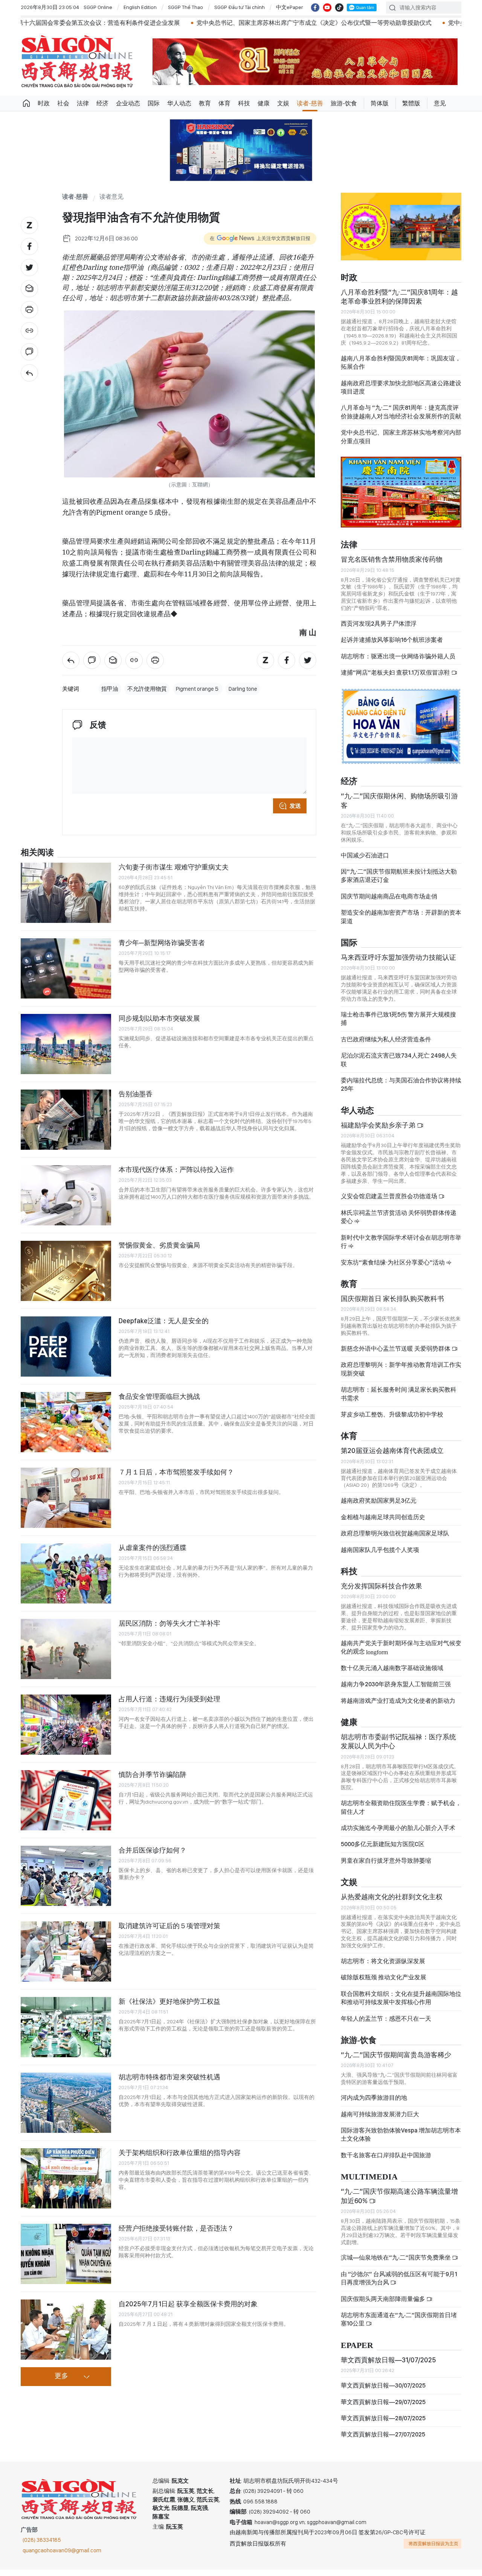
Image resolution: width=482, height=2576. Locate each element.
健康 (264, 103)
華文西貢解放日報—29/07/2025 (383, 2408)
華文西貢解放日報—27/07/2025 (383, 2441)
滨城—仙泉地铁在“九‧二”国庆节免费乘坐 (396, 2264)
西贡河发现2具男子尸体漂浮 (379, 630)
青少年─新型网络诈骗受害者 (162, 943)
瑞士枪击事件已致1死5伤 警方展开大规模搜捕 (398, 1025)
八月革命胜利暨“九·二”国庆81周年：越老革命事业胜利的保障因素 (399, 303)
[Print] (29, 310)
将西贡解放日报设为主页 (433, 2550)
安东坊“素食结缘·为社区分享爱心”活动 (393, 1268)
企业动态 (128, 103)
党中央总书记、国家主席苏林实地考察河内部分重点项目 (401, 443)
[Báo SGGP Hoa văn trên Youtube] (327, 8)
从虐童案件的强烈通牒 (153, 1548)
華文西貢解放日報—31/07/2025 (388, 2366)
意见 (440, 103)
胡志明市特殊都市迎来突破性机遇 (169, 2077)
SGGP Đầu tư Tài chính (239, 7)
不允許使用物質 (147, 689)
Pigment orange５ (198, 689)
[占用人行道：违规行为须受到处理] (66, 1725)
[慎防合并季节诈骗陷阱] (66, 1800)
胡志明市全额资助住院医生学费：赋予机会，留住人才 (401, 1814)
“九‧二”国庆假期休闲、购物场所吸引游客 (399, 807)
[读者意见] (29, 373)
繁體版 (411, 103)
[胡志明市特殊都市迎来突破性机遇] (66, 2103)
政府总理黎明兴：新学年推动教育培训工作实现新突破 (401, 1375)
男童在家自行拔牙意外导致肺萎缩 (386, 1867)
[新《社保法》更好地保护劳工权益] (66, 2027)
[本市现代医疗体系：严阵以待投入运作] (66, 1195)
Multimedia (369, 2183)
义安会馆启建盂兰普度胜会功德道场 (390, 1203)
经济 (102, 103)
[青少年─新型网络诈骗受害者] (66, 968)
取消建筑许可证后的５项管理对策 (169, 1926)
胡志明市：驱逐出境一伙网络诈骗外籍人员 (398, 663)
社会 (63, 103)
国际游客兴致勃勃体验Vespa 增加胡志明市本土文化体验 (401, 2141)
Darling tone (243, 689)
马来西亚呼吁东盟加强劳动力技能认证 (398, 964)
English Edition (140, 7)
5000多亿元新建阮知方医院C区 (383, 1850)
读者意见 (111, 197)
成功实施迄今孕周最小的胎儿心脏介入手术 (398, 1834)
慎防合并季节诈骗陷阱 (153, 1774)
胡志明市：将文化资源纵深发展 (383, 1967)
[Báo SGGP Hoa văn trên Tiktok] (339, 8)
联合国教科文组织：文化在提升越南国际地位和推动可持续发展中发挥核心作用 (401, 2004)
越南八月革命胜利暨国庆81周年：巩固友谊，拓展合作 (401, 369)
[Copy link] (29, 331)
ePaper (357, 2352)
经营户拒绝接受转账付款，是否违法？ (176, 2228)
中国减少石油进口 (365, 861)
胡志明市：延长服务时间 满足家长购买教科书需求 (399, 1400)
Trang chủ (26, 103)
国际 (154, 103)
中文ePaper (290, 7)
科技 (244, 103)
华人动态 (179, 103)
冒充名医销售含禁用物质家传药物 (392, 566)
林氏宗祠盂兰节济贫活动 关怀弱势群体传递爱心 (399, 1223)
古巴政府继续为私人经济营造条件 (386, 1046)
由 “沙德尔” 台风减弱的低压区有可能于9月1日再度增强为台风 (399, 2285)
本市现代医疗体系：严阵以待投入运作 (176, 1169)
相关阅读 (37, 853)
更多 (61, 2376)
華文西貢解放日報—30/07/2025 (383, 2392)
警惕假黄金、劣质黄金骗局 (159, 1245)
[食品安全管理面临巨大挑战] (66, 1422)
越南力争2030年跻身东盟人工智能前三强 (396, 1691)
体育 (224, 103)
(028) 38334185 (42, 2546)
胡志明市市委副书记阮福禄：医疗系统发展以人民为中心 (398, 1748)
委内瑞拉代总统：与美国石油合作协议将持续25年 (401, 1091)
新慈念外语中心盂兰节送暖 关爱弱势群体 (396, 1355)
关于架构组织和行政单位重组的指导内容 (180, 2153)
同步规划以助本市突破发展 (159, 1018)
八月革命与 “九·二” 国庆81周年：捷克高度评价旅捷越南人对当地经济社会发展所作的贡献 (401, 418)
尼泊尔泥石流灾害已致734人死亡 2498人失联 (399, 1066)
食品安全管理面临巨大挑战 (159, 1396)
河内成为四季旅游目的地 (374, 2104)
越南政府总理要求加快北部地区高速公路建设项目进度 (401, 393)
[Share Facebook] (29, 246)
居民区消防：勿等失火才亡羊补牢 (169, 1623)
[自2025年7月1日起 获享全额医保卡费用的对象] (66, 2330)
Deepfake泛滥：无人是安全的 (164, 1321)
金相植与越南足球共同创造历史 (383, 1524)
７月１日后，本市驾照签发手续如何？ (176, 1472)
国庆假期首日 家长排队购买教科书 (392, 1305)
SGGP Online (98, 7)
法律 (83, 103)
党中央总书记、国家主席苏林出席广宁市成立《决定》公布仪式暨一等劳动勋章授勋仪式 (219, 23)
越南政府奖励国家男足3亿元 (379, 1507)
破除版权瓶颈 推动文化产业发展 (384, 1984)
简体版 (380, 103)
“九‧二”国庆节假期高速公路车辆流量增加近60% (399, 2202)
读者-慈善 (310, 103)
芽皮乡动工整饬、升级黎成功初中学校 (392, 1421)
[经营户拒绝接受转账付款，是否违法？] (66, 2254)
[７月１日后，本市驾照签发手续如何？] (66, 1498)
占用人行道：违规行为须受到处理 (169, 1699)
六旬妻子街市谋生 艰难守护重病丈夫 (174, 867)
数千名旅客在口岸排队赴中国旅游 (386, 2162)
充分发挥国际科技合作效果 (381, 1592)
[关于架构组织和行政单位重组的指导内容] (66, 2178)
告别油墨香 (136, 1094)
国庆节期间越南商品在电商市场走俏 (389, 903)
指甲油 (110, 689)
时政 (44, 103)
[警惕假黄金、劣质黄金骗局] (66, 1271)
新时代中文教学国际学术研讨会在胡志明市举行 (401, 1248)
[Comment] (29, 352)
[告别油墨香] (66, 1120)
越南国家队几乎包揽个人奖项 (380, 1556)
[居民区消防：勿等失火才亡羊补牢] (66, 1649)
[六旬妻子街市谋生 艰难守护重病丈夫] (66, 893)
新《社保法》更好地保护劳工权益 (169, 2001)
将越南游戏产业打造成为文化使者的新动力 (398, 1707)
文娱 (283, 103)
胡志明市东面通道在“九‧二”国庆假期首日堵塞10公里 (399, 2326)
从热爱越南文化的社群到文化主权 (392, 1903)
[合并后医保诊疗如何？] (66, 1876)
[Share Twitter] (29, 267)
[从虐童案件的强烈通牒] (66, 1573)
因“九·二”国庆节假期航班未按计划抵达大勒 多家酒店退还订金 (399, 882)
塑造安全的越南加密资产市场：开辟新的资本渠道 (401, 923)
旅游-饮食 (344, 103)
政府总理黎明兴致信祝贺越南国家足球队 (395, 1540)
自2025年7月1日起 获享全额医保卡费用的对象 (188, 2304)
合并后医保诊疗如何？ (153, 1850)
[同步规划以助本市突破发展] (66, 1044)
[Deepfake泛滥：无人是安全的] (66, 1347)
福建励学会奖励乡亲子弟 (379, 1131)
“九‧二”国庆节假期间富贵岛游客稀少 (396, 2061)
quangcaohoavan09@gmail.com (62, 2557)
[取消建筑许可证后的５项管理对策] (66, 1951)
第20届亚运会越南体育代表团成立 (392, 1457)
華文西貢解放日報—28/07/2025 (383, 2425)
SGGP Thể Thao (185, 7)
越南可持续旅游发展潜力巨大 (380, 2120)
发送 (295, 806)
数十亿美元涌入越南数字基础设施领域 (392, 1674)
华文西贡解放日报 (77, 62)
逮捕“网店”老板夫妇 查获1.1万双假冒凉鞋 (396, 679)
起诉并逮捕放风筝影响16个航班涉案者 (392, 646)
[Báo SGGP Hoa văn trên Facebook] (315, 8)
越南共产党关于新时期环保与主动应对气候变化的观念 (401, 1654)
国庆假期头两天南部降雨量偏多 (384, 2305)
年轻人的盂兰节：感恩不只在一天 (386, 2025)
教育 (205, 103)
